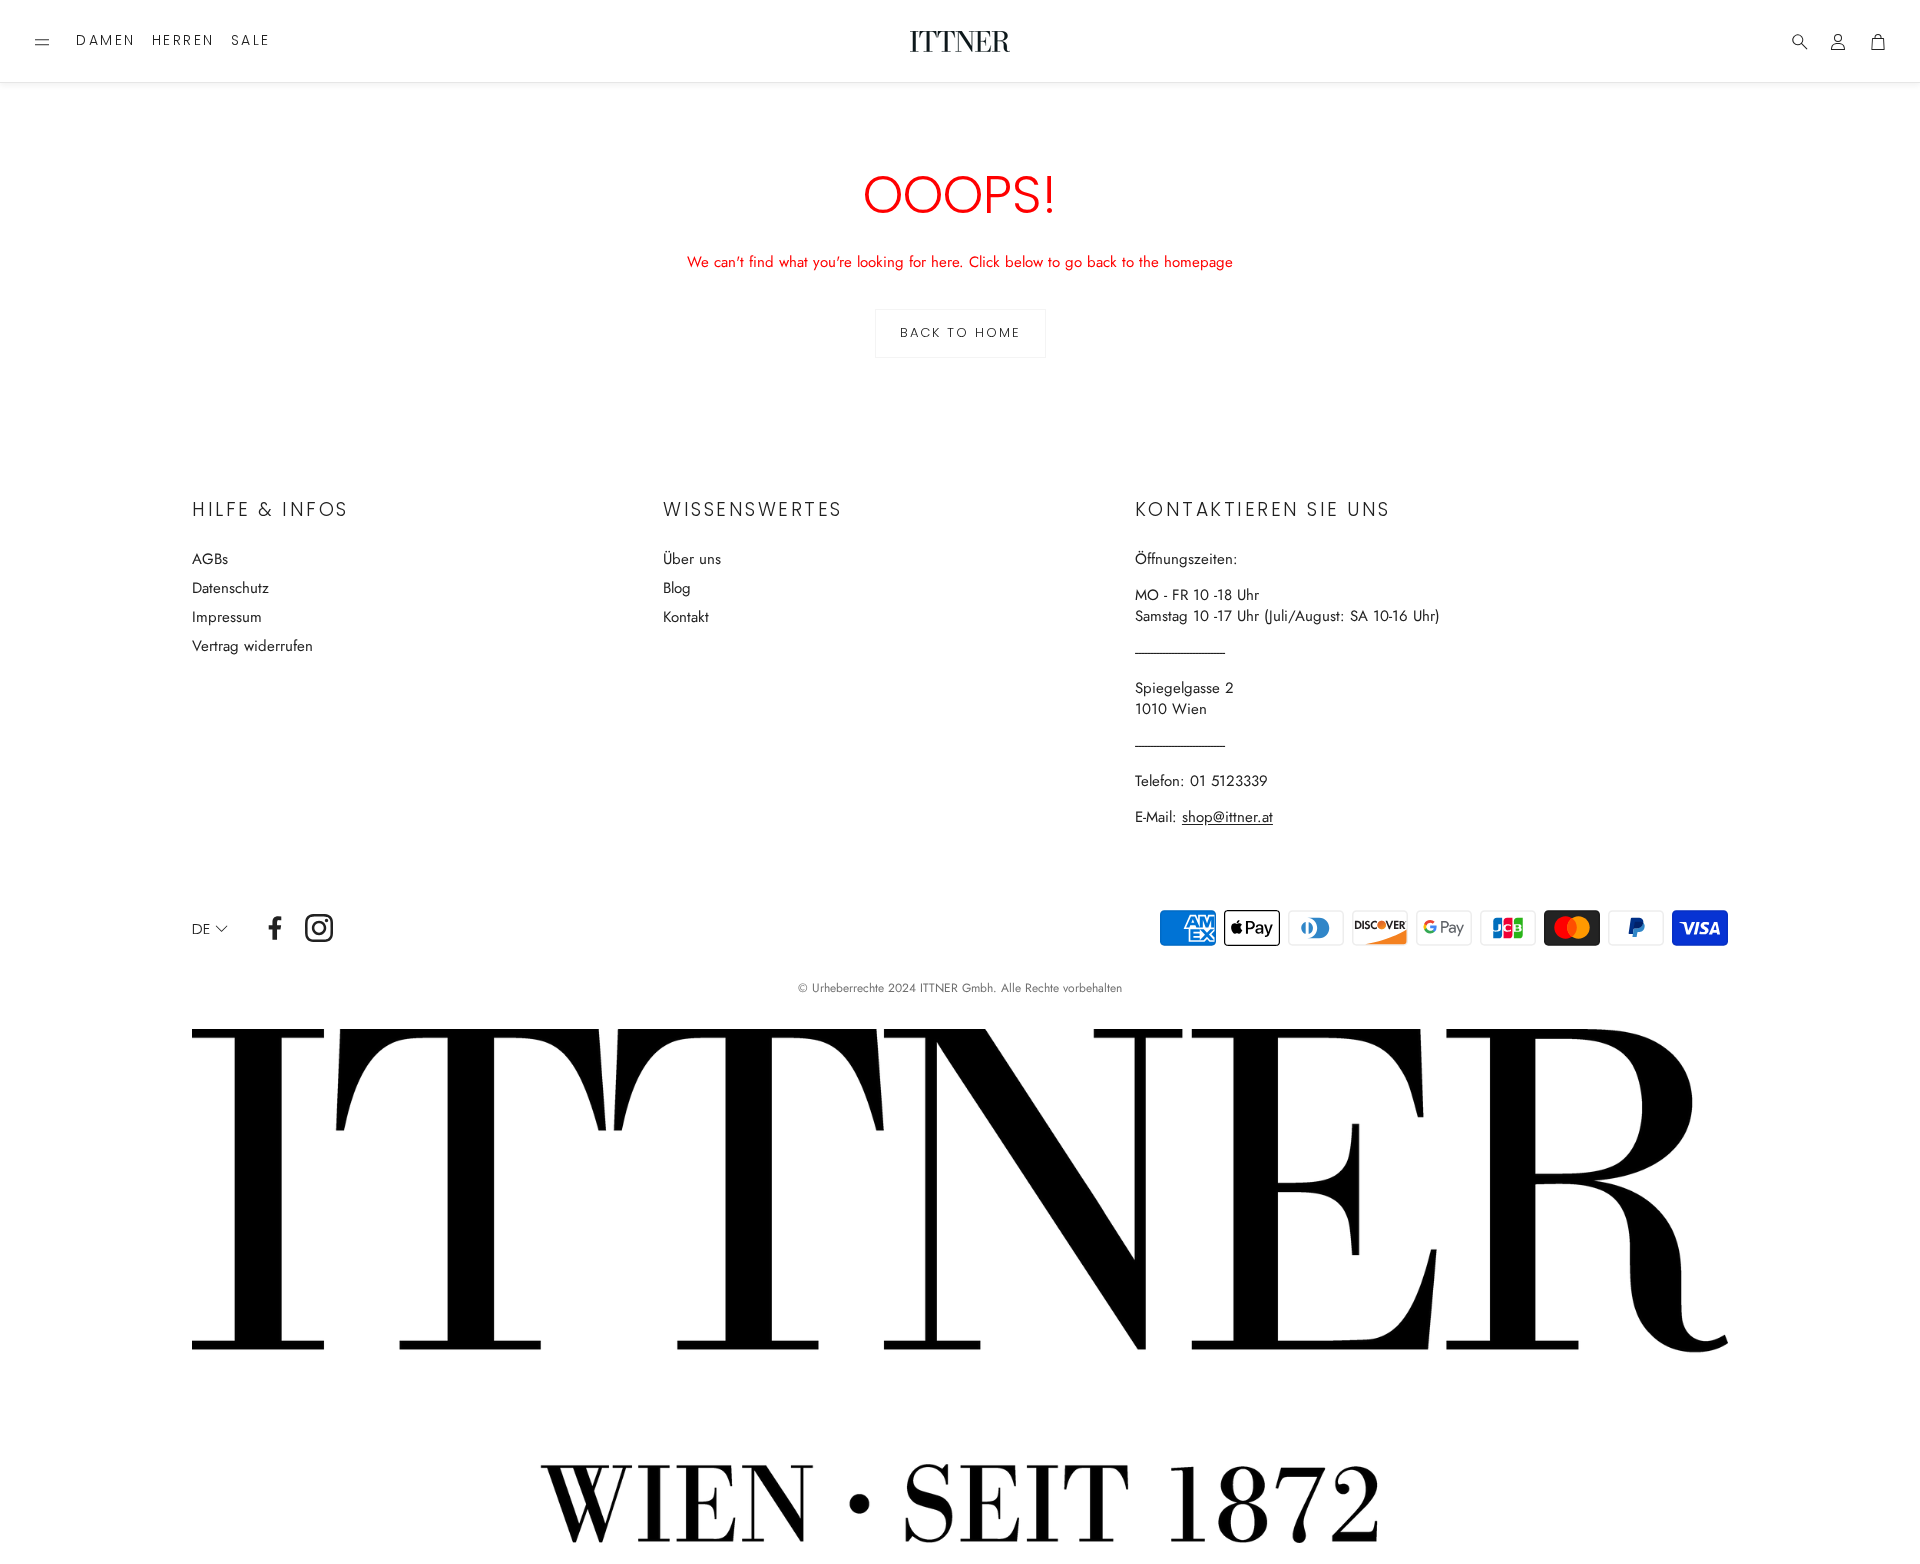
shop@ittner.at (1227, 817)
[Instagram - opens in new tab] (319, 928)
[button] (42, 42)
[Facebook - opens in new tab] (275, 928)
